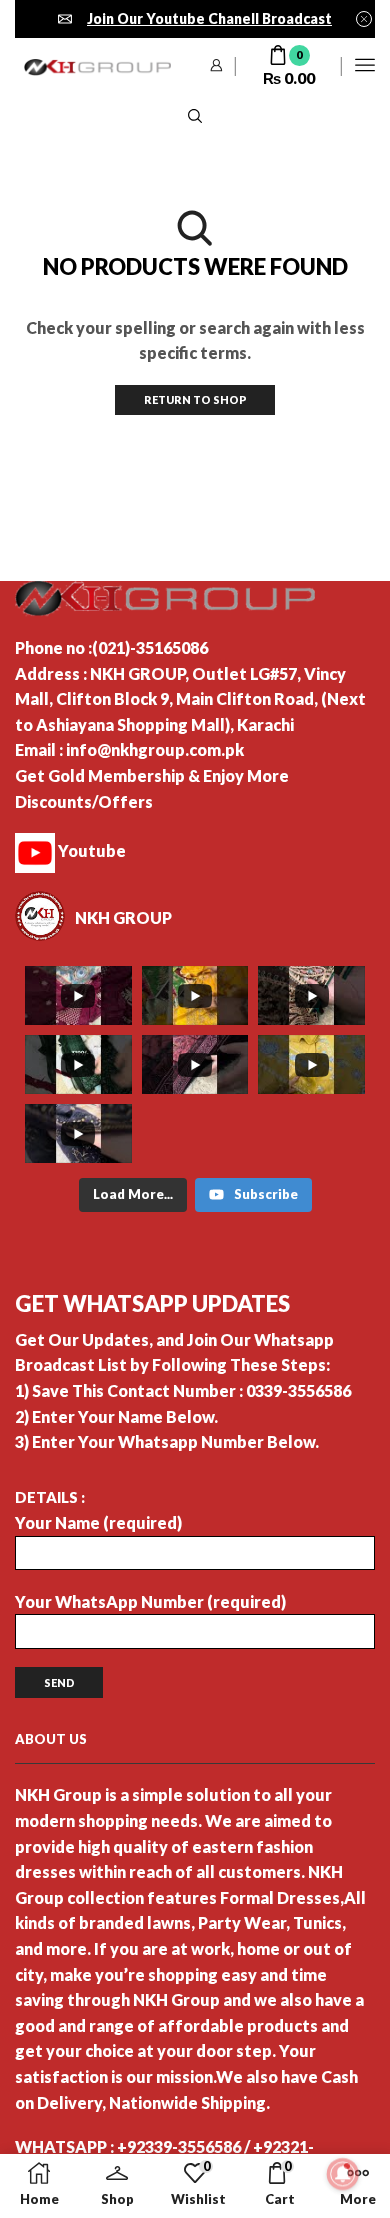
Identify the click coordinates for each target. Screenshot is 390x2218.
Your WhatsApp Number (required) (150, 1601)
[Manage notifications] (343, 2174)
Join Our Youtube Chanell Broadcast (209, 18)
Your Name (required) (98, 1522)
